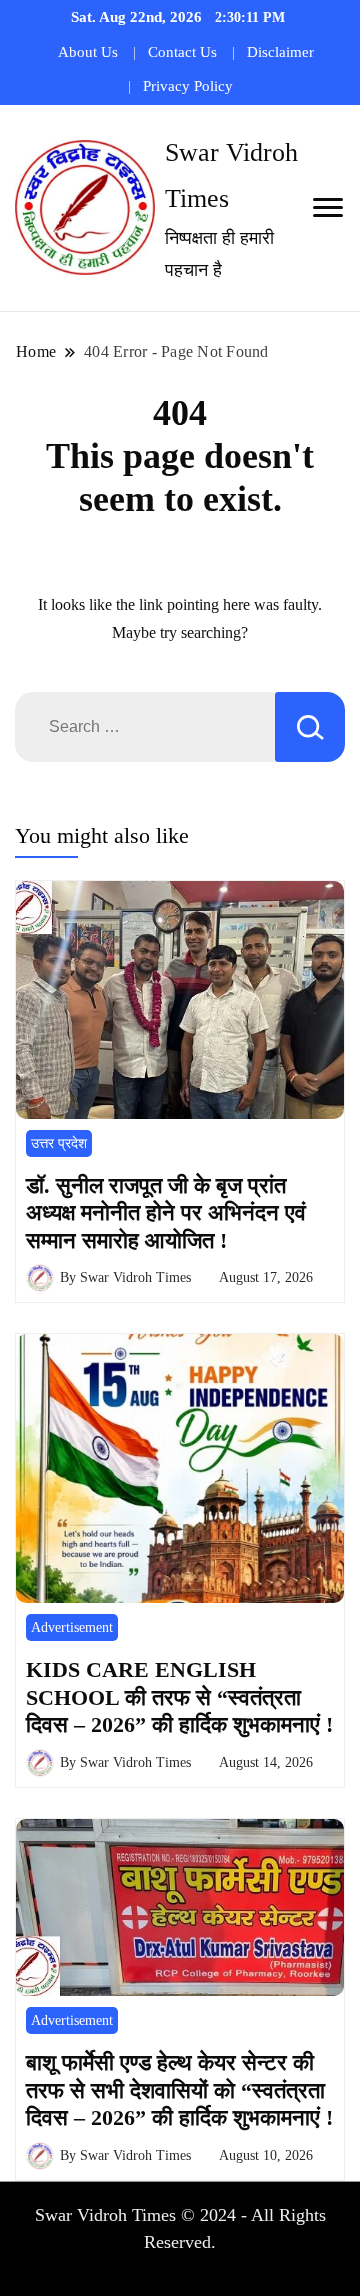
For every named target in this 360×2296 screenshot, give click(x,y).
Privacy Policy (188, 86)
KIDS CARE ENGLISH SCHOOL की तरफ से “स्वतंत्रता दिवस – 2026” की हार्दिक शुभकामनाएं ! (179, 1697)
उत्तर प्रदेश (59, 1143)
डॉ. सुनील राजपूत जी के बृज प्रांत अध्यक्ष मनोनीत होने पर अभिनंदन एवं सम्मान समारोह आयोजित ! (166, 1213)
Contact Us (182, 52)
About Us (88, 52)
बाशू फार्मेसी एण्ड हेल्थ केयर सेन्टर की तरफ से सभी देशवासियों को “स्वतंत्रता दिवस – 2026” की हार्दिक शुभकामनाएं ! (179, 2090)
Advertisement (72, 1627)
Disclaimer (280, 52)
